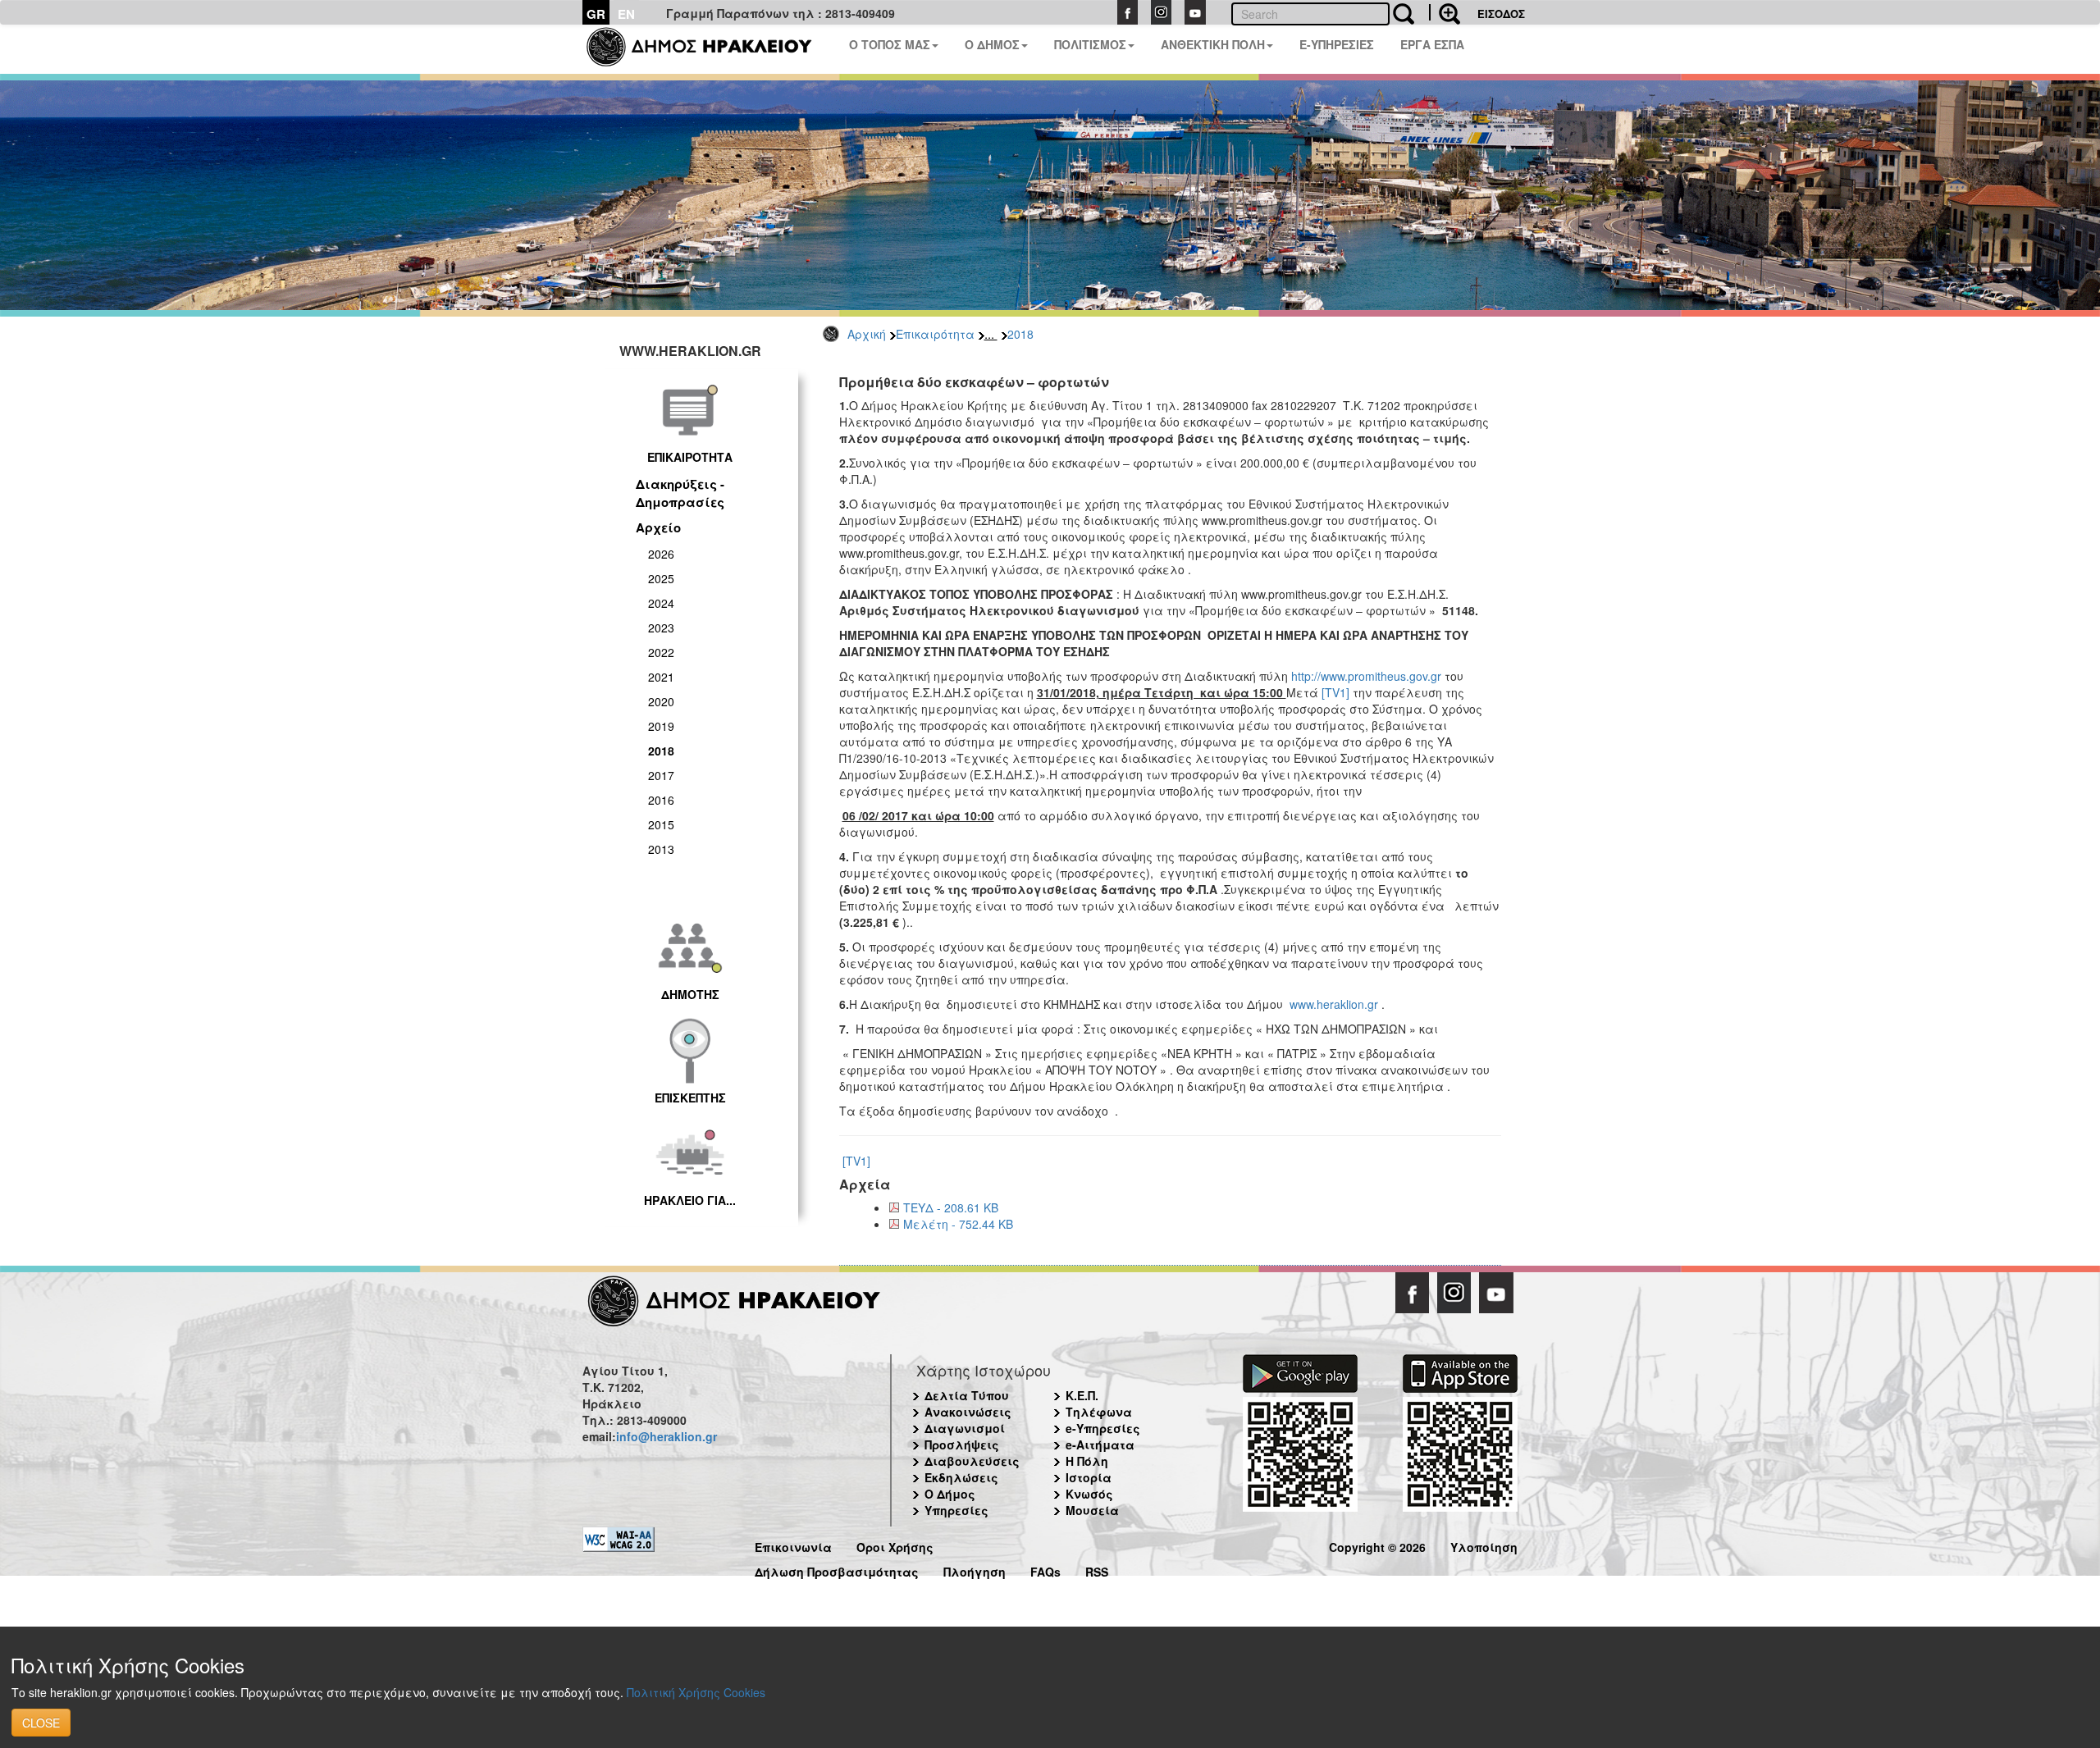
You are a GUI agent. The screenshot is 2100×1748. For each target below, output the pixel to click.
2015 (661, 824)
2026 (661, 554)
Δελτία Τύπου (967, 1395)
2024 (661, 603)
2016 (661, 800)
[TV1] (1335, 692)
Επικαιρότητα (935, 334)
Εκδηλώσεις (961, 1477)
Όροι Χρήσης (895, 1545)
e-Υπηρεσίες (1103, 1428)
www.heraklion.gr (1334, 1004)
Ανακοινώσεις (968, 1412)
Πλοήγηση (975, 1570)
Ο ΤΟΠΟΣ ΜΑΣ (890, 44)
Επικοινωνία (793, 1545)
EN (626, 14)
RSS (1097, 1570)
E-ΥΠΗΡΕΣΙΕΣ (1337, 44)
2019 (661, 726)
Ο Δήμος (950, 1494)
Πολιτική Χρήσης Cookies (696, 1692)
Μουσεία (1092, 1510)
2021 (661, 677)
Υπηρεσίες (956, 1510)
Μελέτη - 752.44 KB (958, 1224)
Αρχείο (658, 527)
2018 (1020, 334)
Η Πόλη (1087, 1461)
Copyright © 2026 (1377, 1545)
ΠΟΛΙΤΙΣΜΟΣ (1090, 44)
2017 (661, 775)
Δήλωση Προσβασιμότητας (837, 1570)
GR (596, 14)
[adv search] (1445, 12)
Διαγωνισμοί (965, 1428)
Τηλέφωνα (1099, 1412)
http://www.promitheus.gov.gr (1366, 676)
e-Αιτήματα (1100, 1444)
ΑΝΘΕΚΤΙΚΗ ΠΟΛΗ (1213, 44)
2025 (661, 578)
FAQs (1045, 1570)
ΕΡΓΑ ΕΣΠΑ (1432, 44)
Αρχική (867, 334)
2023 (661, 628)
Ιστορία (1089, 1477)
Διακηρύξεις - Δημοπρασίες (680, 493)
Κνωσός (1089, 1494)
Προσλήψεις (962, 1444)
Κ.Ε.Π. (1082, 1395)
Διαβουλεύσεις (972, 1461)
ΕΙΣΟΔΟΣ (1501, 14)
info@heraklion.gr (667, 1436)
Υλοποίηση (1484, 1545)
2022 (661, 652)
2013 (661, 849)
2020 (661, 701)
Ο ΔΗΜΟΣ (992, 44)
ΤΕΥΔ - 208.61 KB (951, 1207)
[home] (709, 49)
